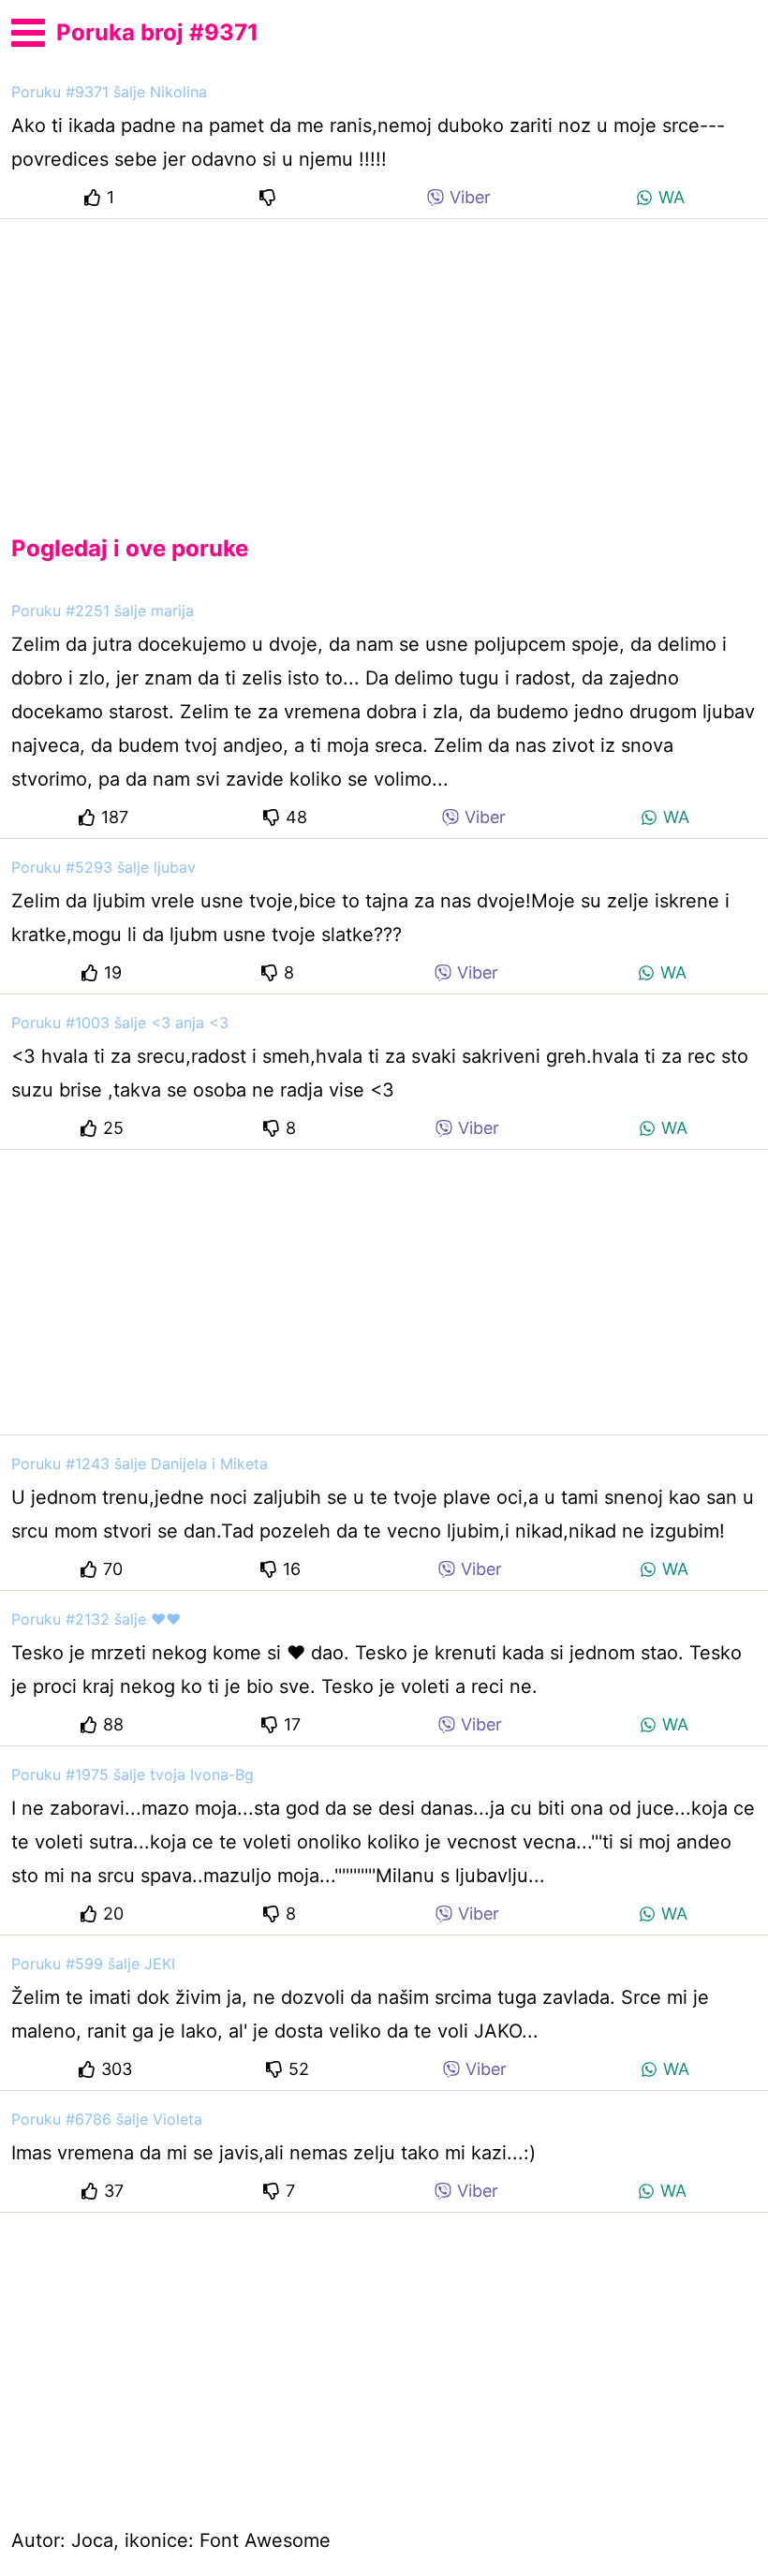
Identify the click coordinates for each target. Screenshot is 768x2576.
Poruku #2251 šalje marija (103, 611)
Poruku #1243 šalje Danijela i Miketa (140, 1464)
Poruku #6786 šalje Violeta (107, 2119)
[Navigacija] (28, 30)
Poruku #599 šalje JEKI (93, 1964)
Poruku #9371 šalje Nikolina (109, 92)
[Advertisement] (384, 361)
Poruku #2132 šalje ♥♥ (96, 1619)
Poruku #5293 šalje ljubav (103, 867)
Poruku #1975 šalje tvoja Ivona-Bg (133, 1774)
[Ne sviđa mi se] (271, 197)
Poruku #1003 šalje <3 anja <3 (120, 1023)
